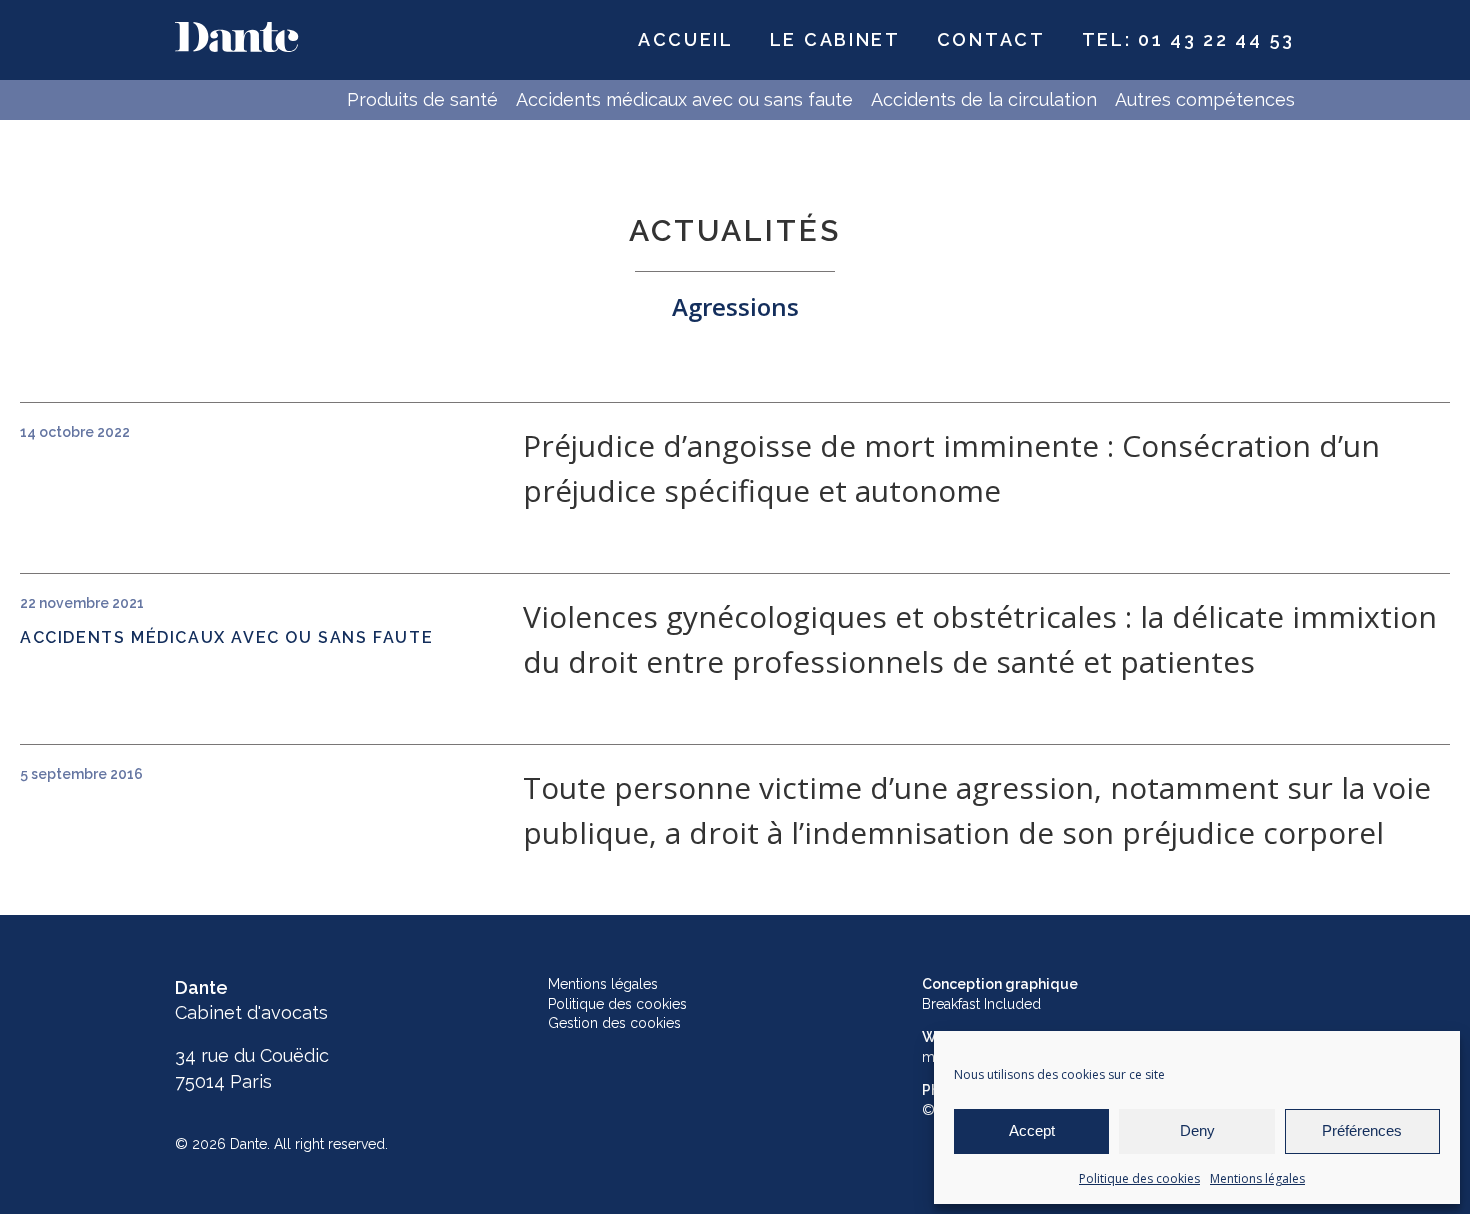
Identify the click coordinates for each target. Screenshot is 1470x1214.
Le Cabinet (835, 39)
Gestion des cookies (614, 1023)
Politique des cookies (1139, 1178)
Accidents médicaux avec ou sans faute (684, 99)
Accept (1032, 1130)
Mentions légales (1257, 1178)
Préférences (1362, 1130)
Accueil (686, 39)
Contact (991, 39)
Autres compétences (1205, 99)
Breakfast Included (981, 1004)
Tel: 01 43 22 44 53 (1188, 39)
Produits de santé (422, 99)
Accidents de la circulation (984, 99)
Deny (1197, 1130)
